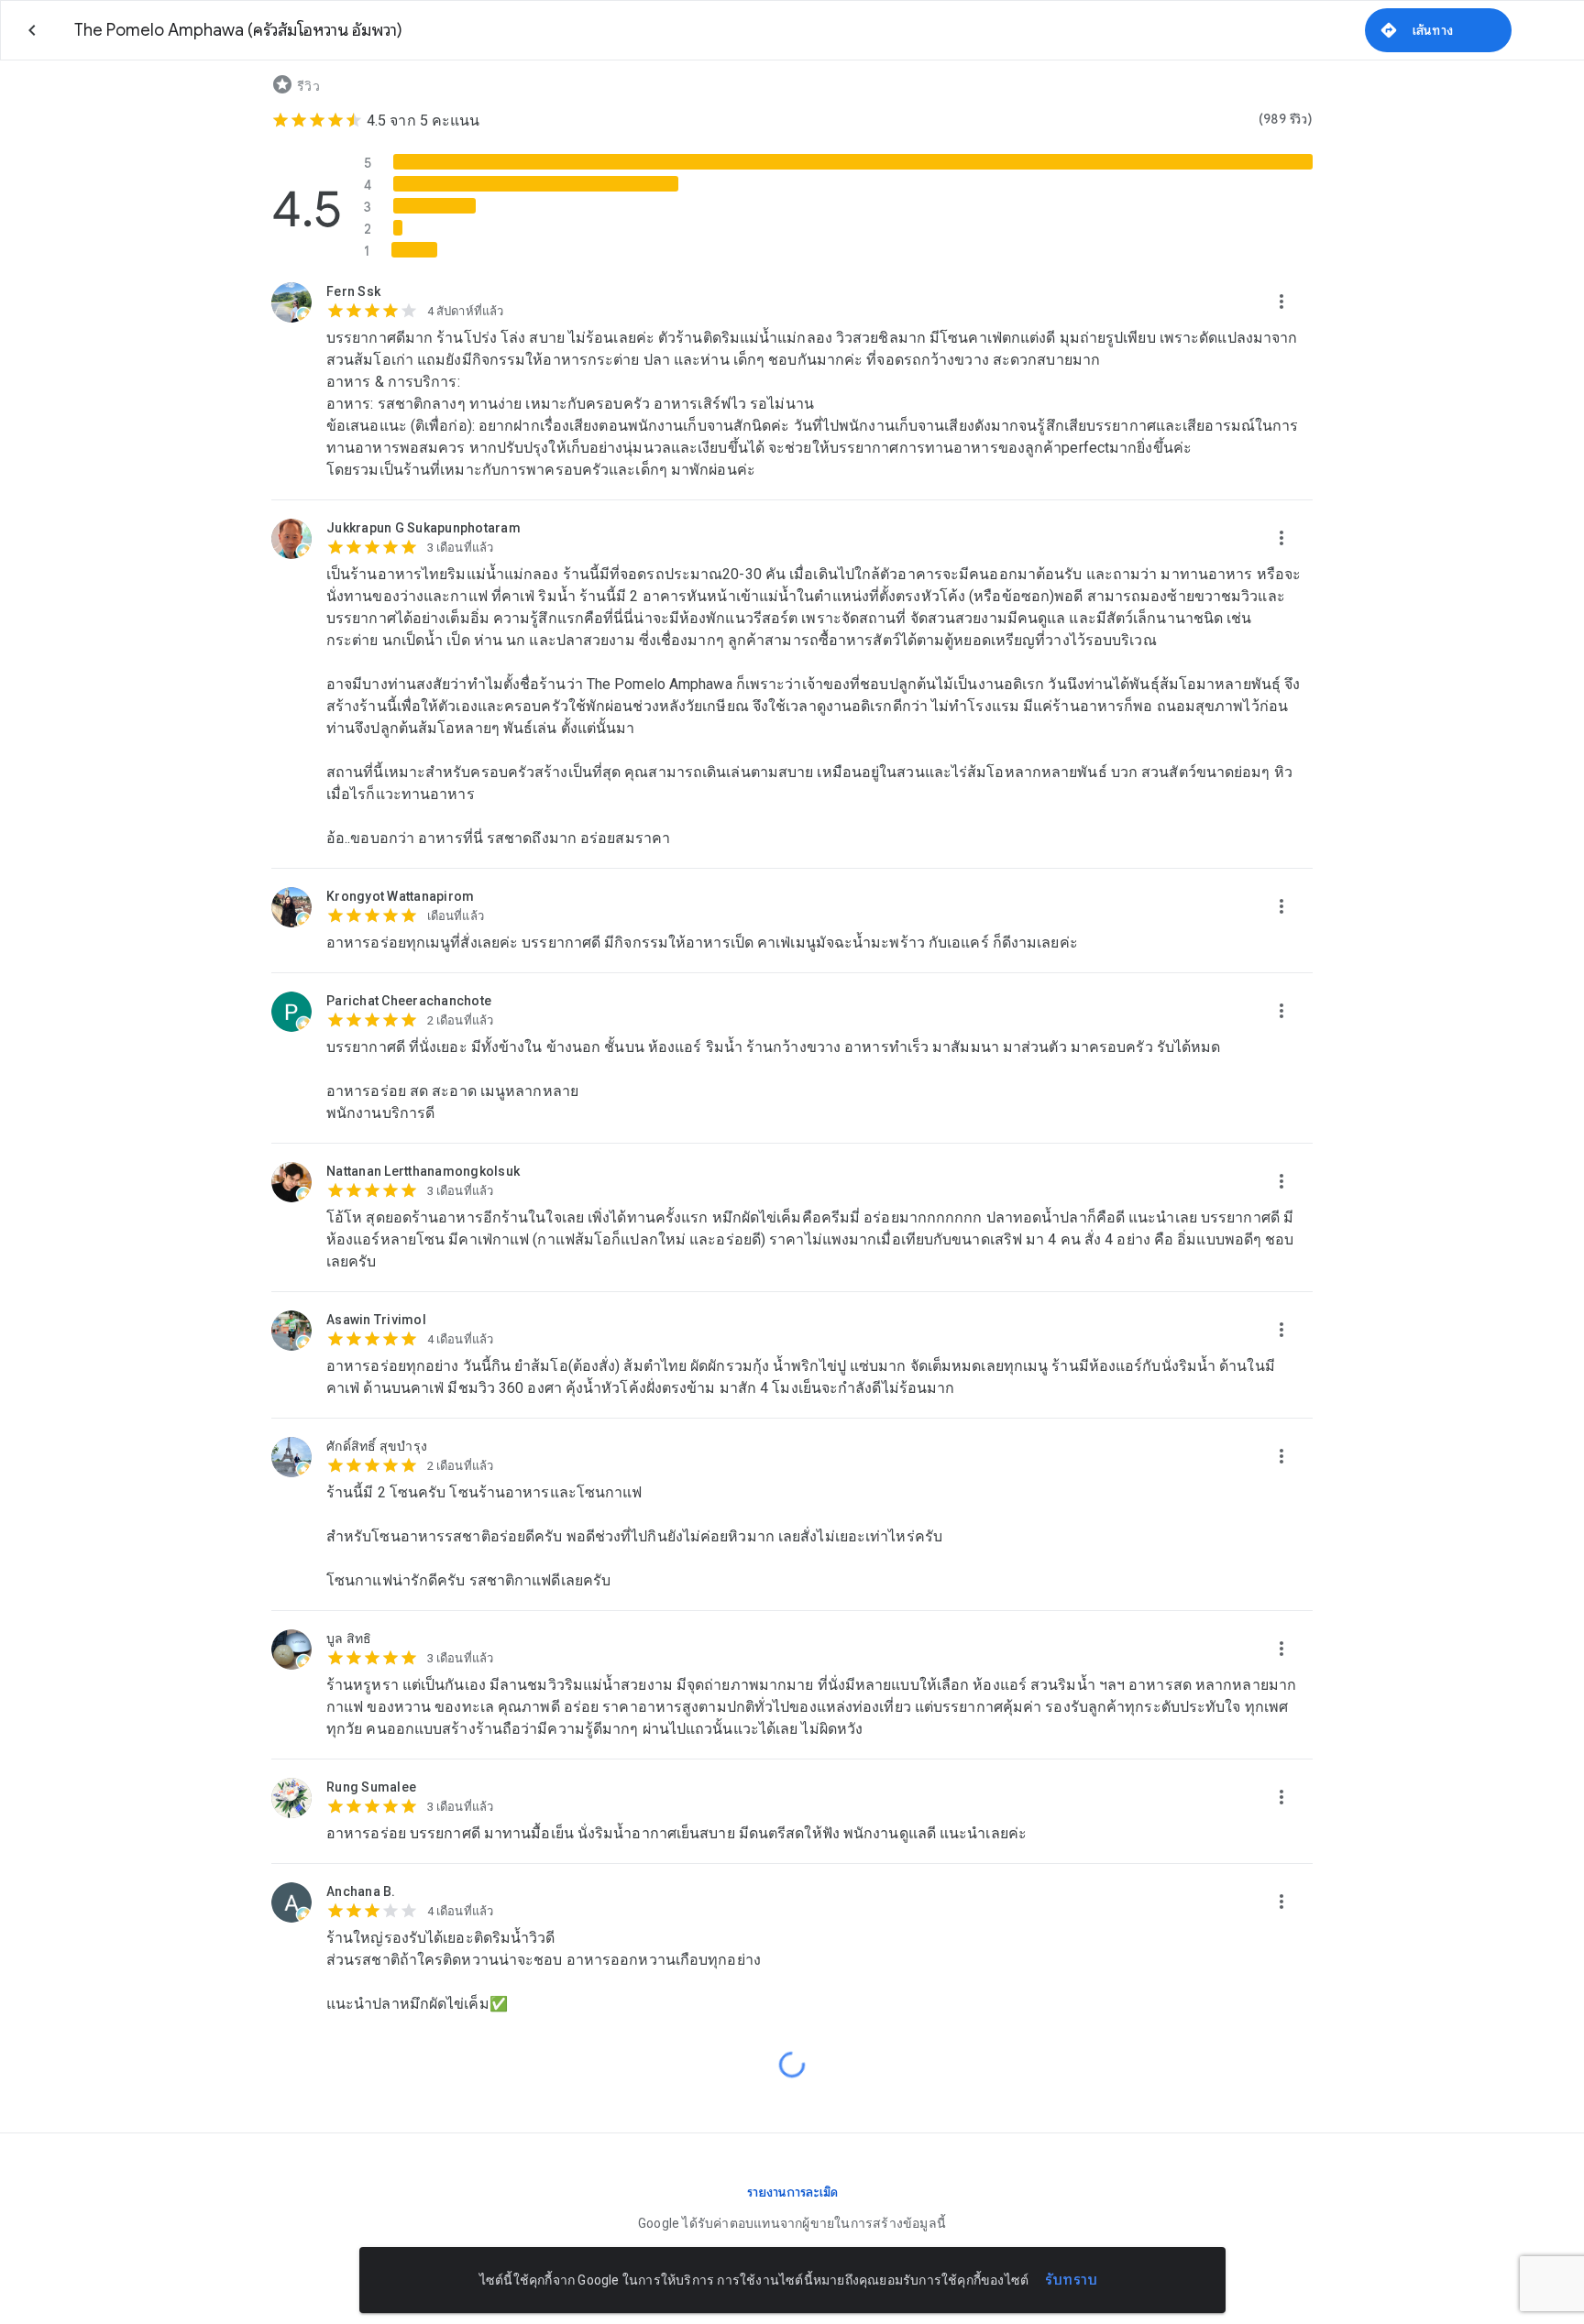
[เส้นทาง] (1438, 30)
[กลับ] (32, 30)
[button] (1281, 302)
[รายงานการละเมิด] (792, 2192)
